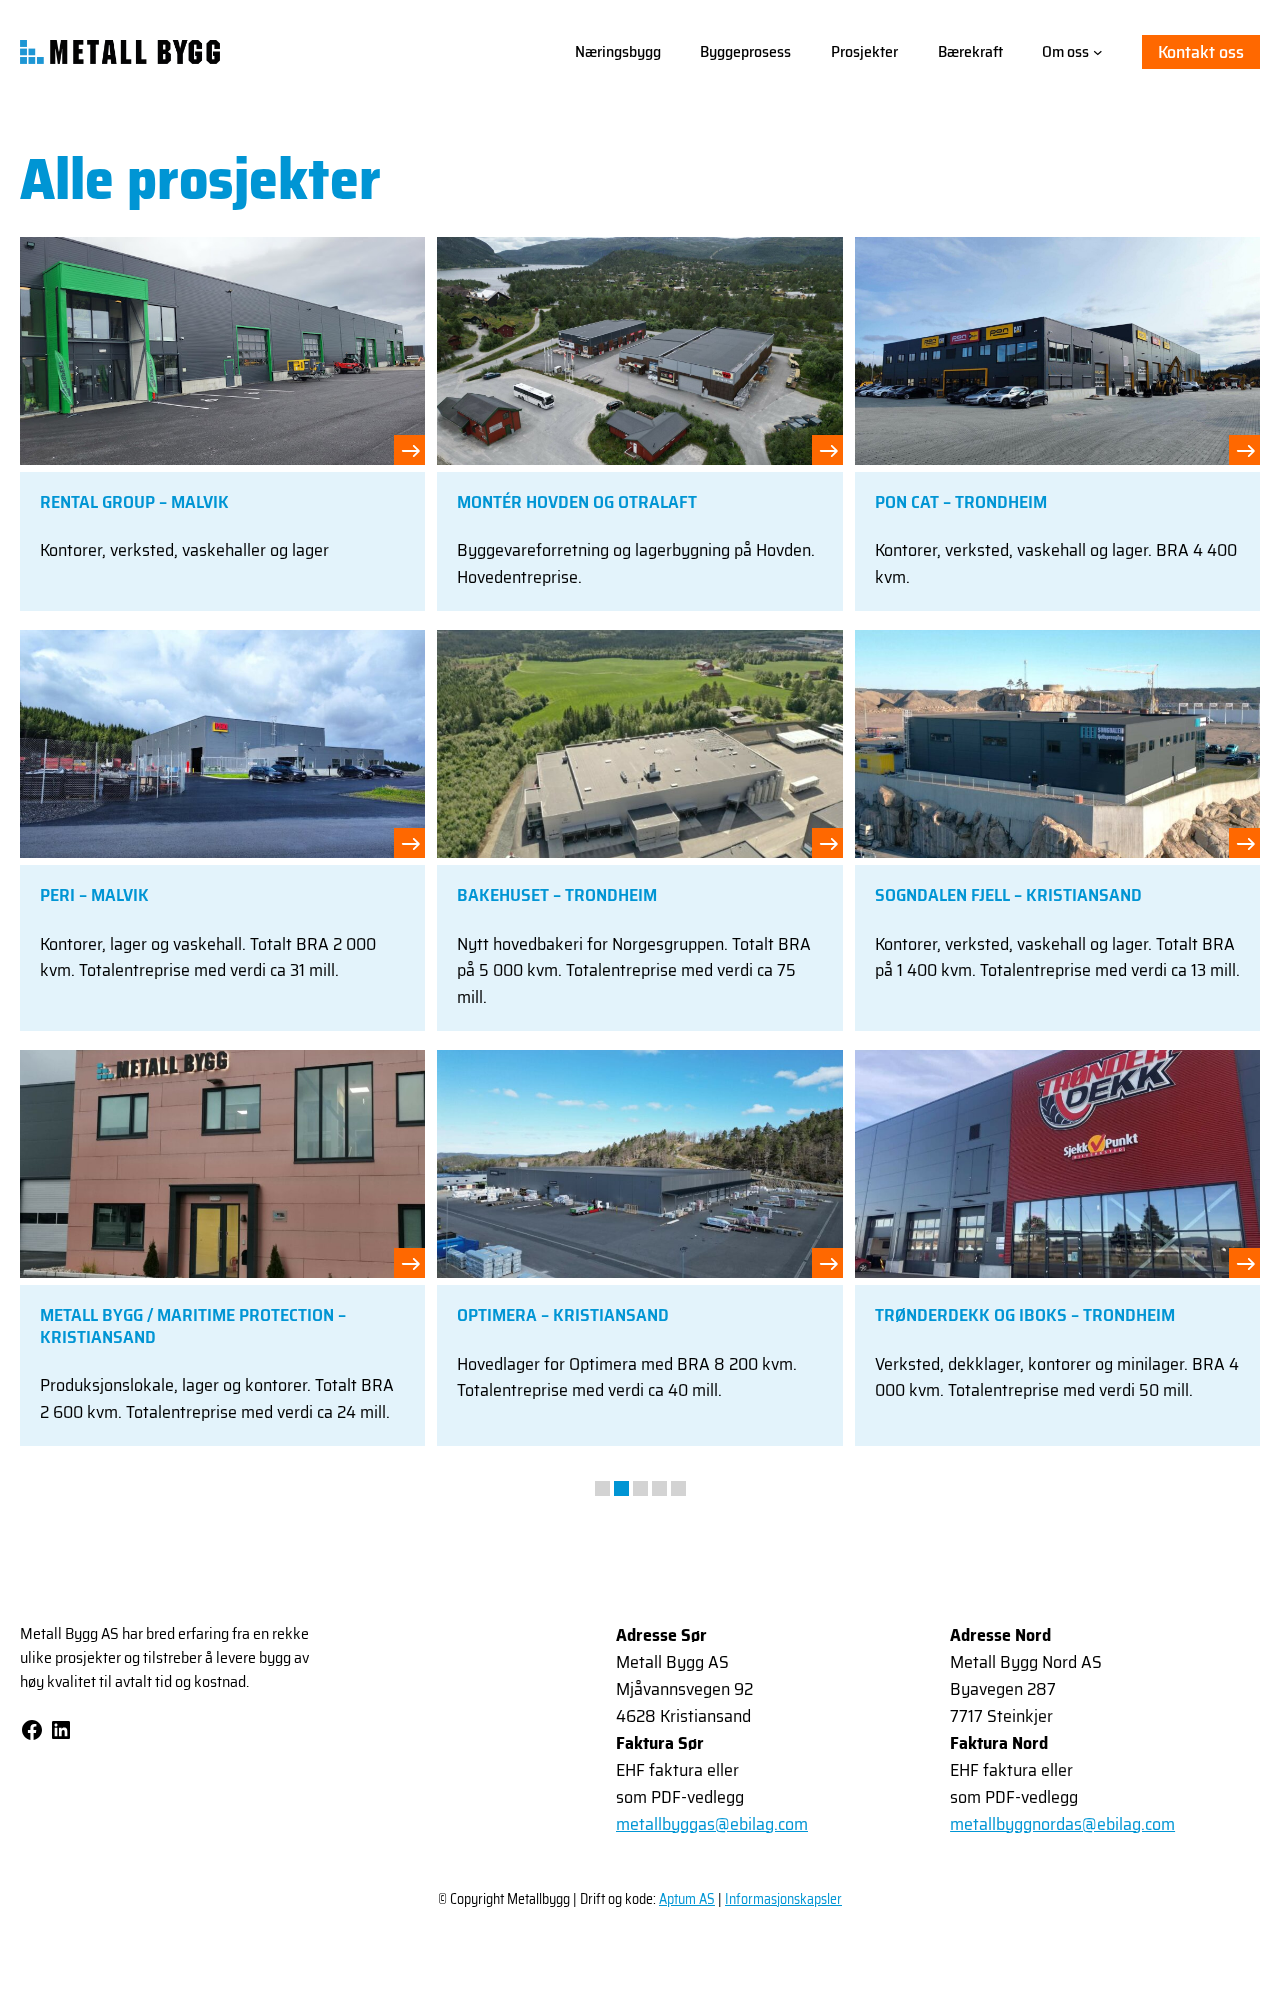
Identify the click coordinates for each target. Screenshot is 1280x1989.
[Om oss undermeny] (1098, 52)
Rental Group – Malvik (134, 503)
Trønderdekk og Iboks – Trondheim (1025, 1316)
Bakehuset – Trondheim (557, 896)
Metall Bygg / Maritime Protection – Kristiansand (193, 1326)
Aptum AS (687, 1899)
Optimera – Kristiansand (563, 1316)
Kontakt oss (1201, 52)
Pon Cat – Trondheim (961, 503)
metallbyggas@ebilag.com (712, 1824)
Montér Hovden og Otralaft (577, 503)
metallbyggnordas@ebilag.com (1062, 1824)
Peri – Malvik (94, 896)
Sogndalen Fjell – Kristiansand (1008, 896)
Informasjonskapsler (783, 1899)
